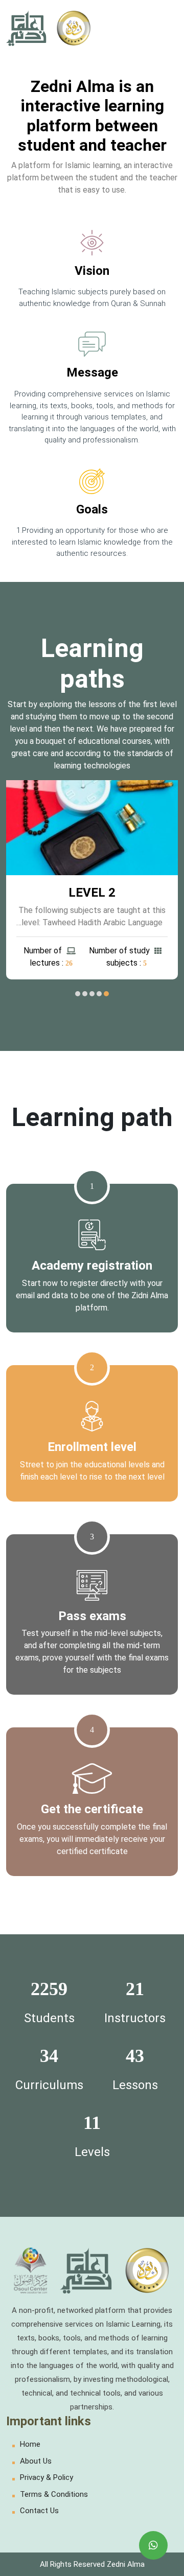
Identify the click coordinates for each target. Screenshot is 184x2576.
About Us (36, 2461)
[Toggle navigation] (164, 28)
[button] (106, 994)
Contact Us (39, 2511)
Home (30, 2444)
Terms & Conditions (54, 2494)
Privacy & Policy (47, 2477)
